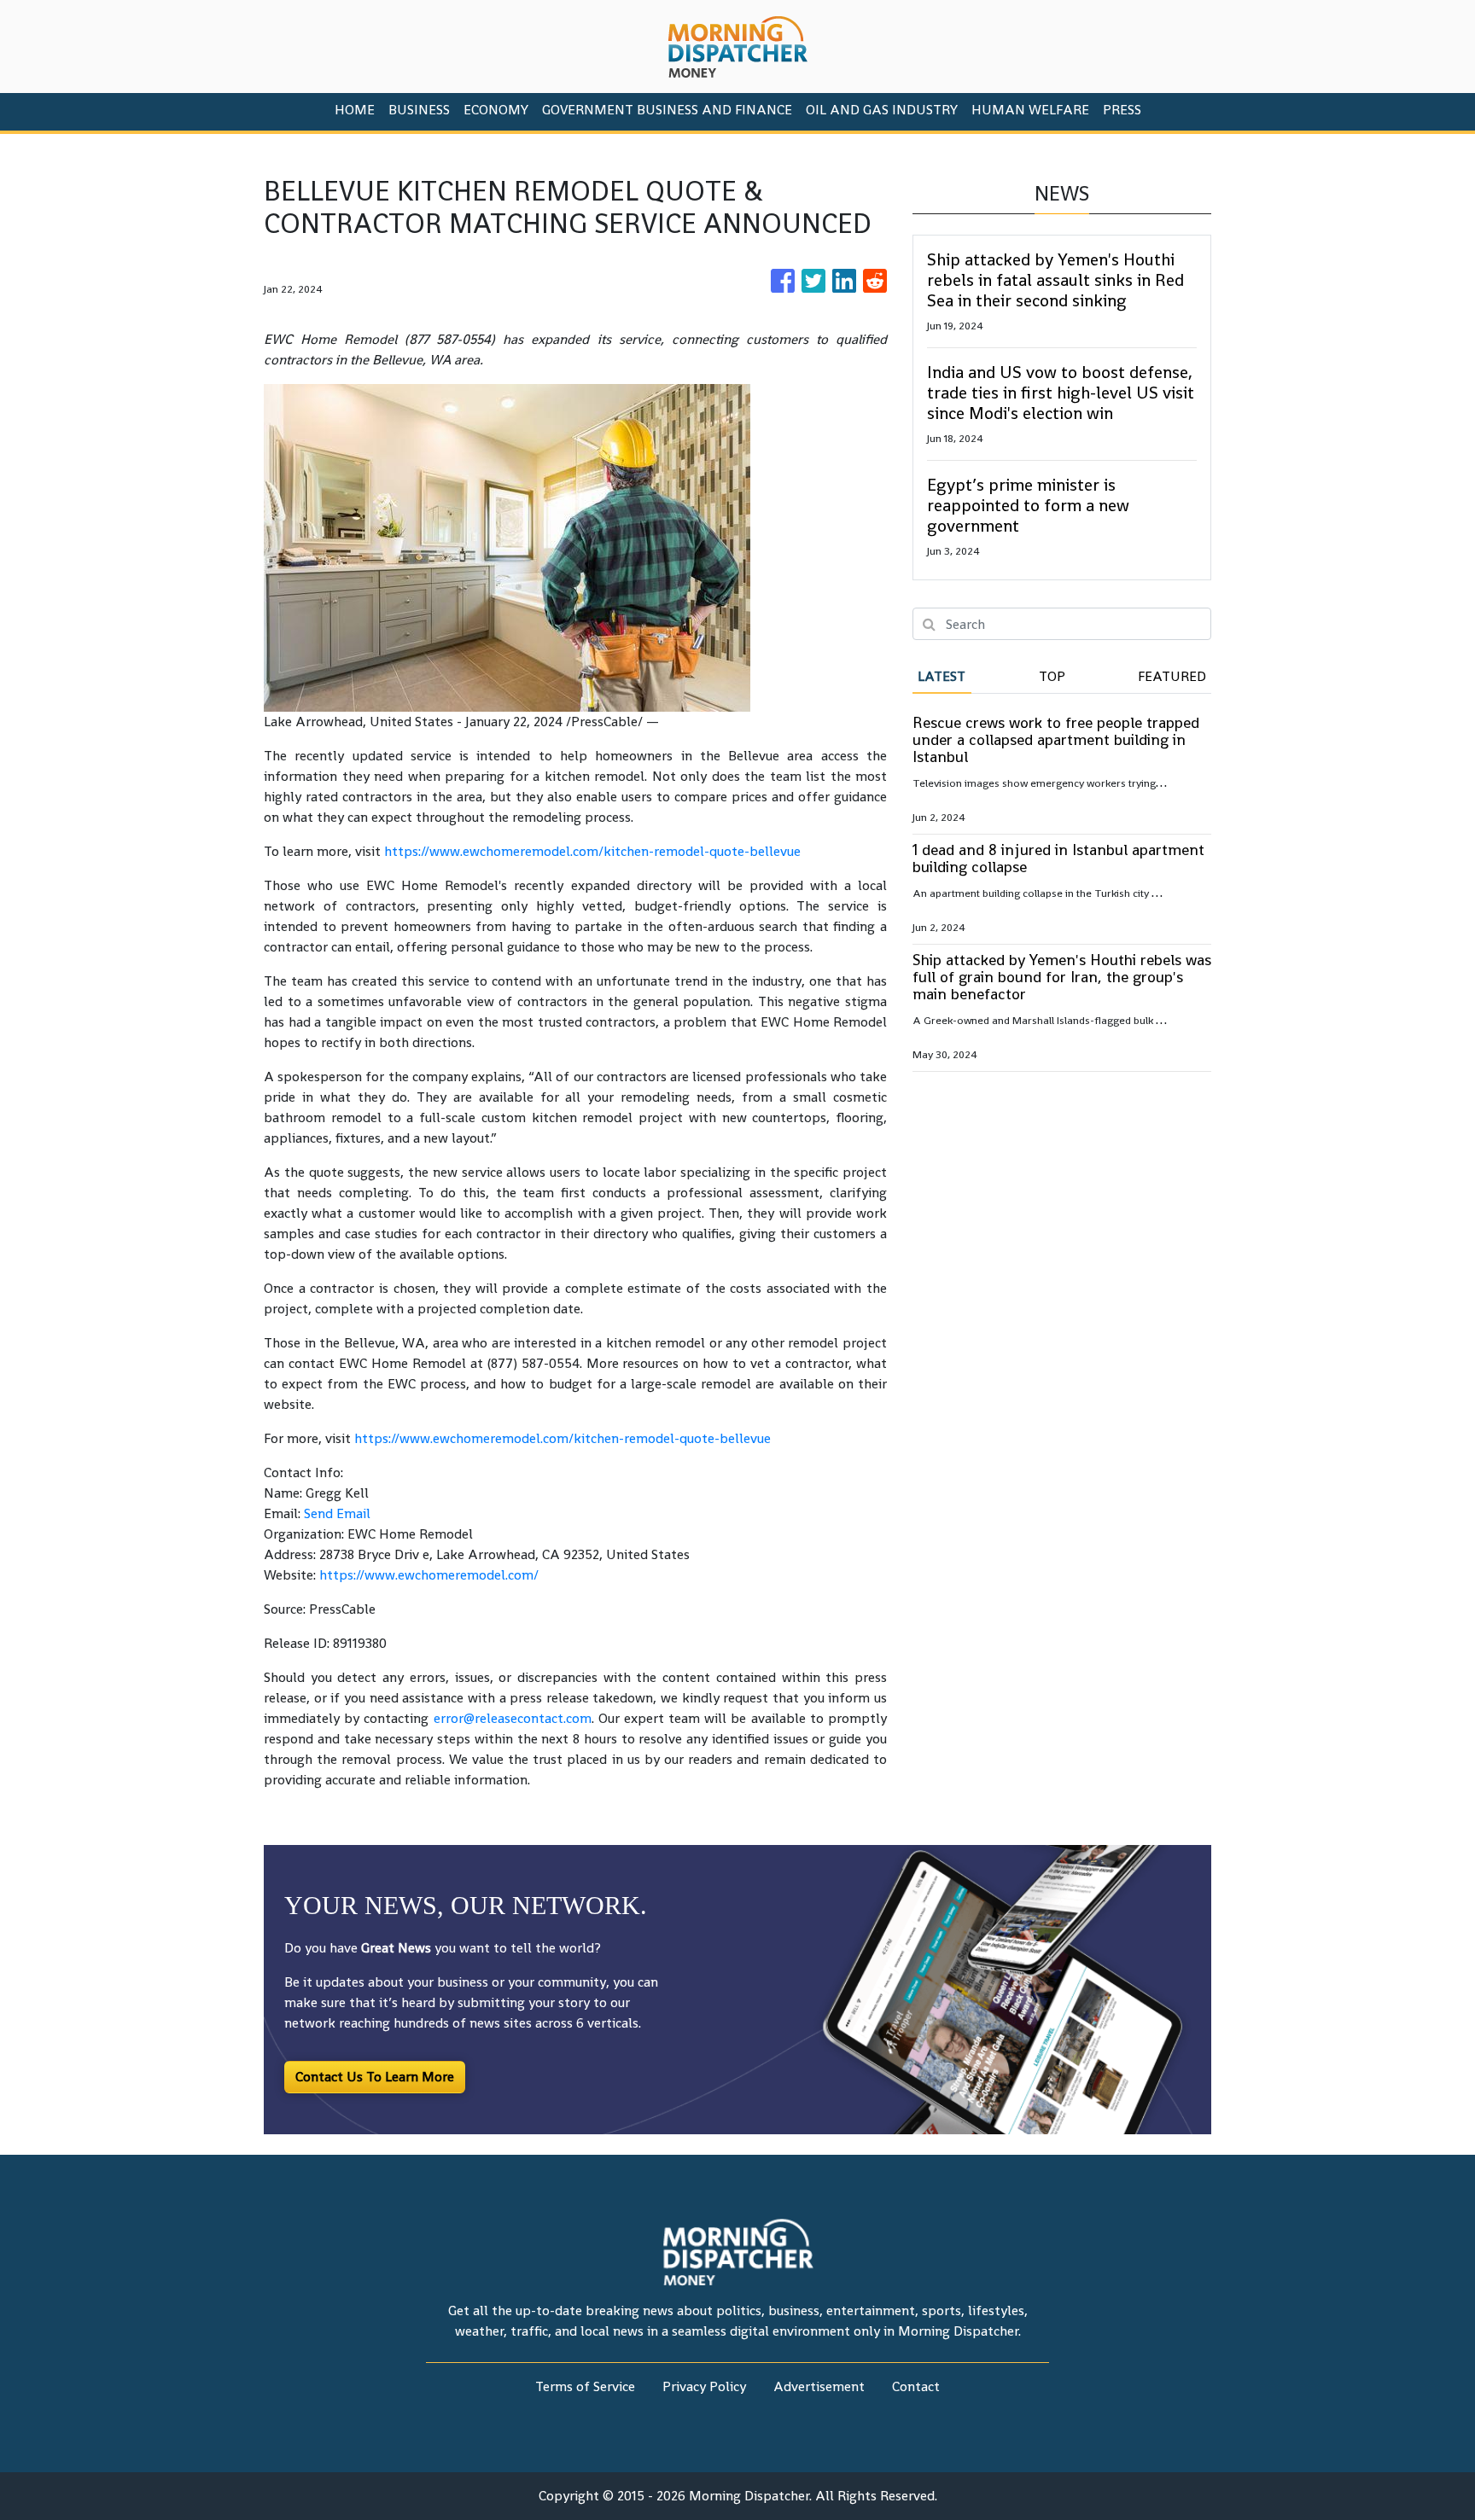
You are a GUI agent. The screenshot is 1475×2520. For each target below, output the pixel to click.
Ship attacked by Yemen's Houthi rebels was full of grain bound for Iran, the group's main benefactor (1062, 977)
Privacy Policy (704, 2386)
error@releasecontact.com (513, 1718)
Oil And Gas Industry (882, 110)
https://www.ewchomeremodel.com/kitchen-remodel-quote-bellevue (592, 851)
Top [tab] (1052, 676)
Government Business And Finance (667, 110)
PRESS (1122, 110)
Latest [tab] (942, 676)
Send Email (337, 1513)
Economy (496, 110)
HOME (355, 110)
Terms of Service (585, 2386)
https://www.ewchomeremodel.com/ (429, 1575)
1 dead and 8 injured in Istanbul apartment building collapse (1058, 858)
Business (419, 110)
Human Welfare (1030, 110)
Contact (916, 2386)
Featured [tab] (1172, 676)
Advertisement (819, 2386)
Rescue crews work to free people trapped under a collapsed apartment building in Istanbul (1056, 739)
